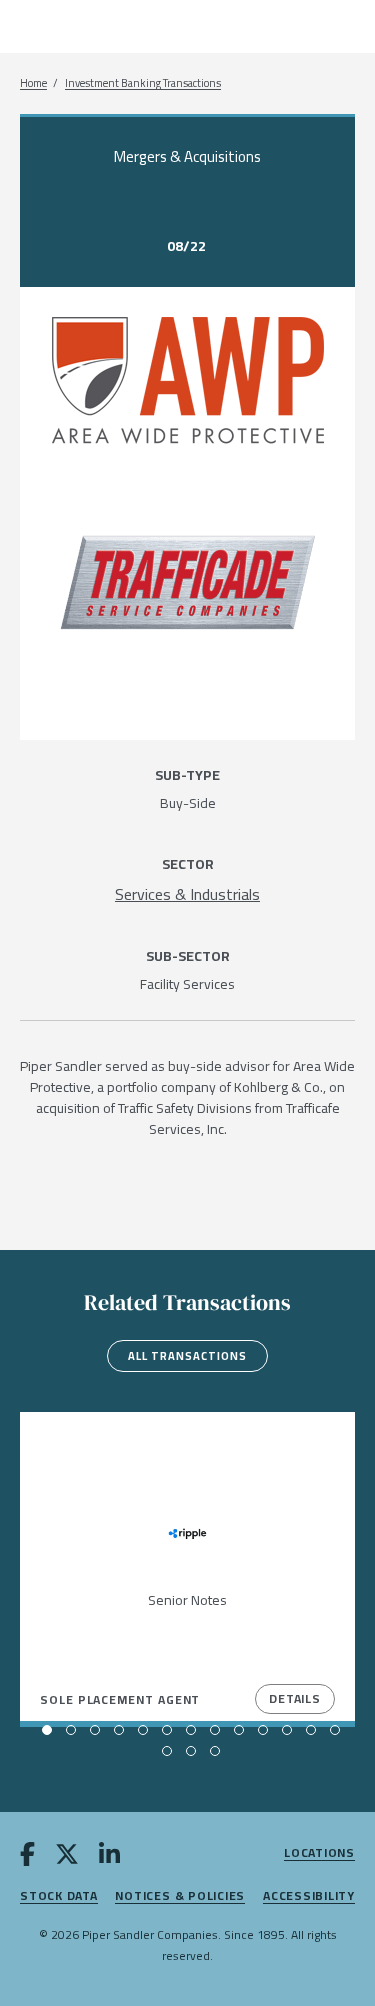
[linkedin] (109, 1858)
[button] (47, 1730)
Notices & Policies (180, 1896)
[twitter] (67, 1858)
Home (33, 83)
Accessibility (309, 1896)
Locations (319, 1853)
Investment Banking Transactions (143, 83)
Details (295, 1698)
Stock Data (59, 1896)
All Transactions (187, 1356)
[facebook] (27, 1858)
